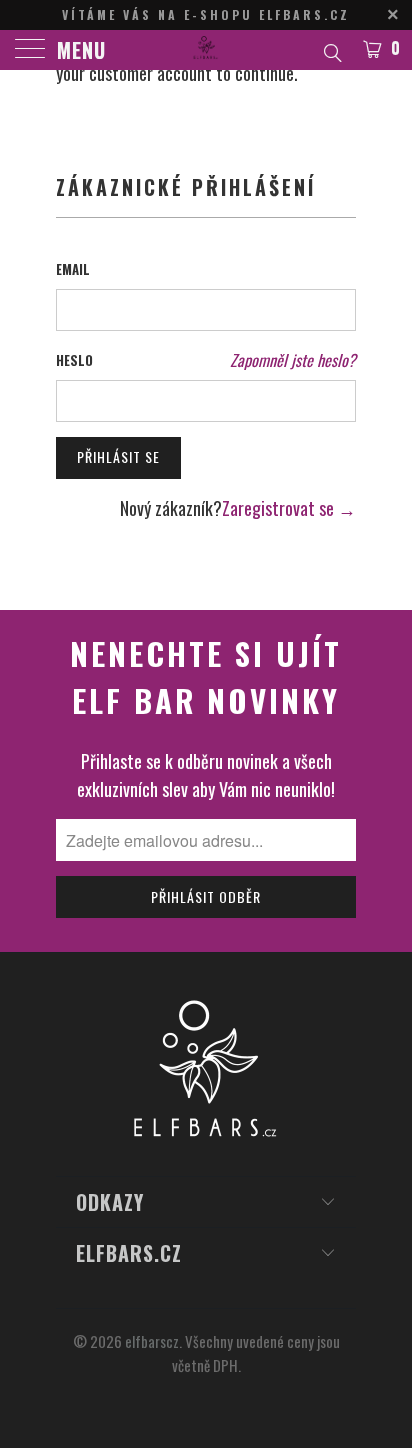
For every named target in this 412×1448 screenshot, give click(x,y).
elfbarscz (152, 1341)
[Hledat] (331, 50)
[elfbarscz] (206, 50)
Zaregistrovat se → (289, 508)
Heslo (74, 360)
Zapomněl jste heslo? (293, 360)
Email (73, 269)
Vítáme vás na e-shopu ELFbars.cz (206, 14)
